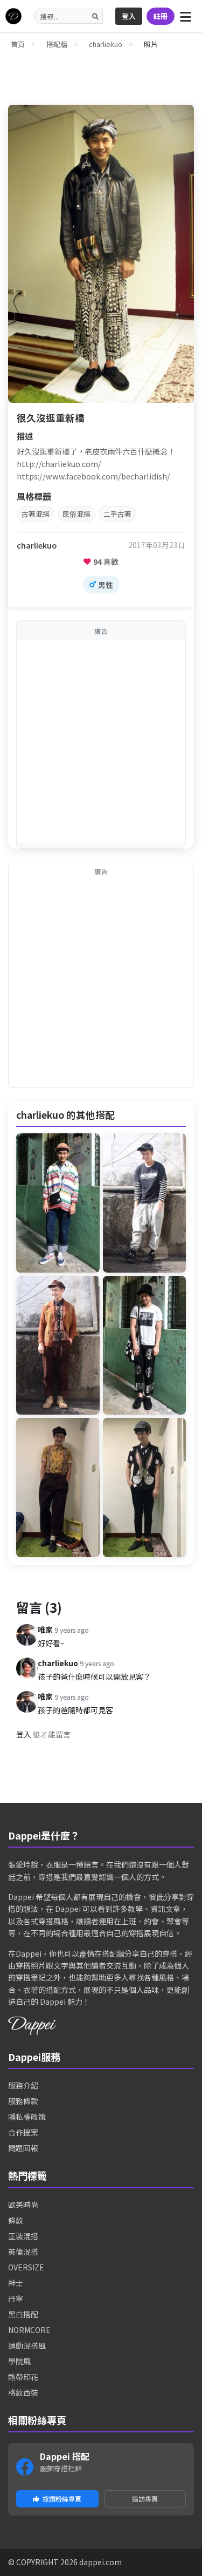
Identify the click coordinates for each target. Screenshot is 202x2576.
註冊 (161, 16)
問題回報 (23, 2148)
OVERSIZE (26, 2267)
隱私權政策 (27, 2117)
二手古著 (117, 514)
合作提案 (23, 2132)
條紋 (16, 2220)
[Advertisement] (101, 742)
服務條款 (23, 2101)
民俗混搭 (76, 514)
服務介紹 (23, 2085)
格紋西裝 (23, 2392)
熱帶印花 (23, 2377)
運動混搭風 (27, 2345)
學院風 (19, 2361)
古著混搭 (36, 514)
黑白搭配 (23, 2314)
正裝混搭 (23, 2236)
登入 (129, 16)
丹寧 (16, 2298)
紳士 (16, 2283)
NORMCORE (29, 2330)
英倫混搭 (23, 2252)
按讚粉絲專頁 (62, 2499)
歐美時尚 (23, 2205)
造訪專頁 (145, 2499)
